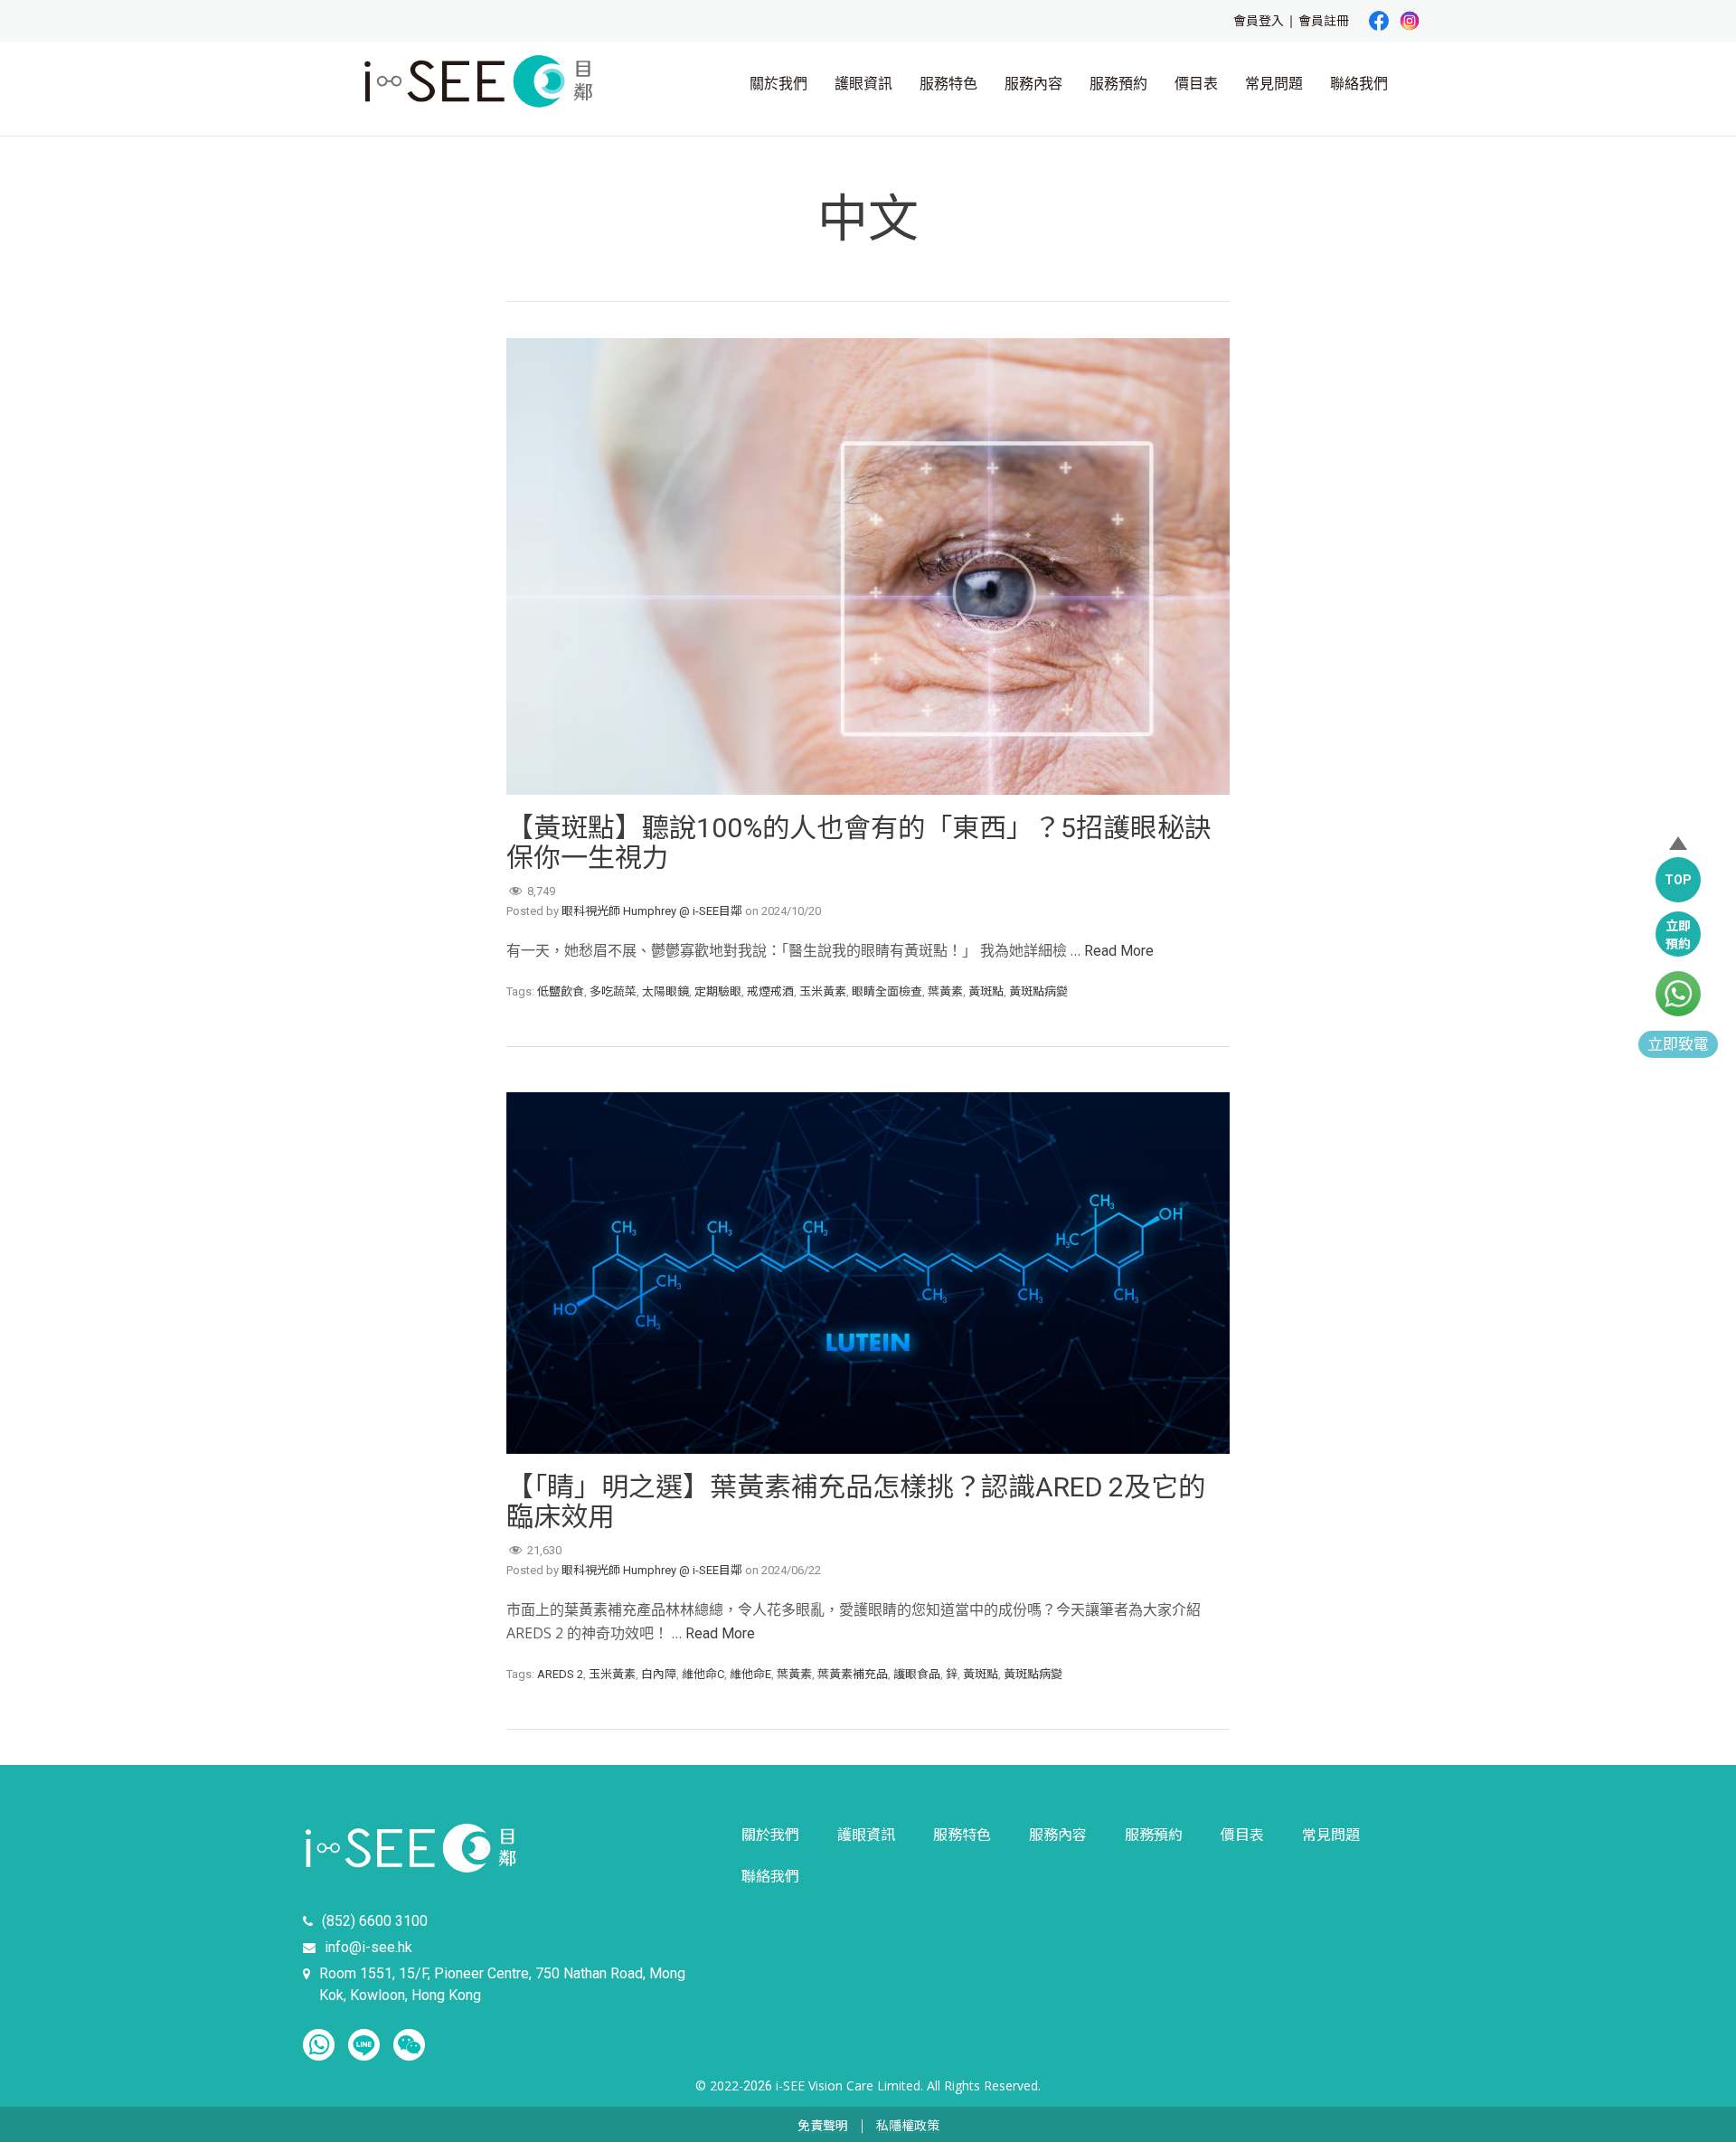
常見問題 (1274, 84)
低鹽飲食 (561, 991)
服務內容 (1033, 84)
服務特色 (948, 84)
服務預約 (1118, 84)
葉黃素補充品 (853, 1674)
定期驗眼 (718, 991)
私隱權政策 (908, 2126)
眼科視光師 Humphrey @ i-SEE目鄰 (652, 911)
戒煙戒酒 (770, 991)
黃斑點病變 (1038, 991)
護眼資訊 (863, 84)
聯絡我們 (1359, 84)
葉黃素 (945, 991)
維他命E (750, 1674)
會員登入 (1259, 21)
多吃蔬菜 (613, 991)
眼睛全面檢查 (887, 991)
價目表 (1196, 84)
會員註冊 (1324, 21)
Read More (1119, 951)
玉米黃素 (823, 991)
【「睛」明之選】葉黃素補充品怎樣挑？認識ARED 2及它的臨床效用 (856, 1502)
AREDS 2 (560, 1674)
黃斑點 (986, 991)
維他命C (703, 1674)
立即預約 (1678, 935)
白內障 (659, 1674)
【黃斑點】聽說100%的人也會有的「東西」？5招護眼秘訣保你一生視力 (859, 843)
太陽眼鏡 (665, 991)
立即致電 (1678, 1044)
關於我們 (778, 84)
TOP (1678, 880)
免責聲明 (823, 2126)
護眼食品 (917, 1674)
